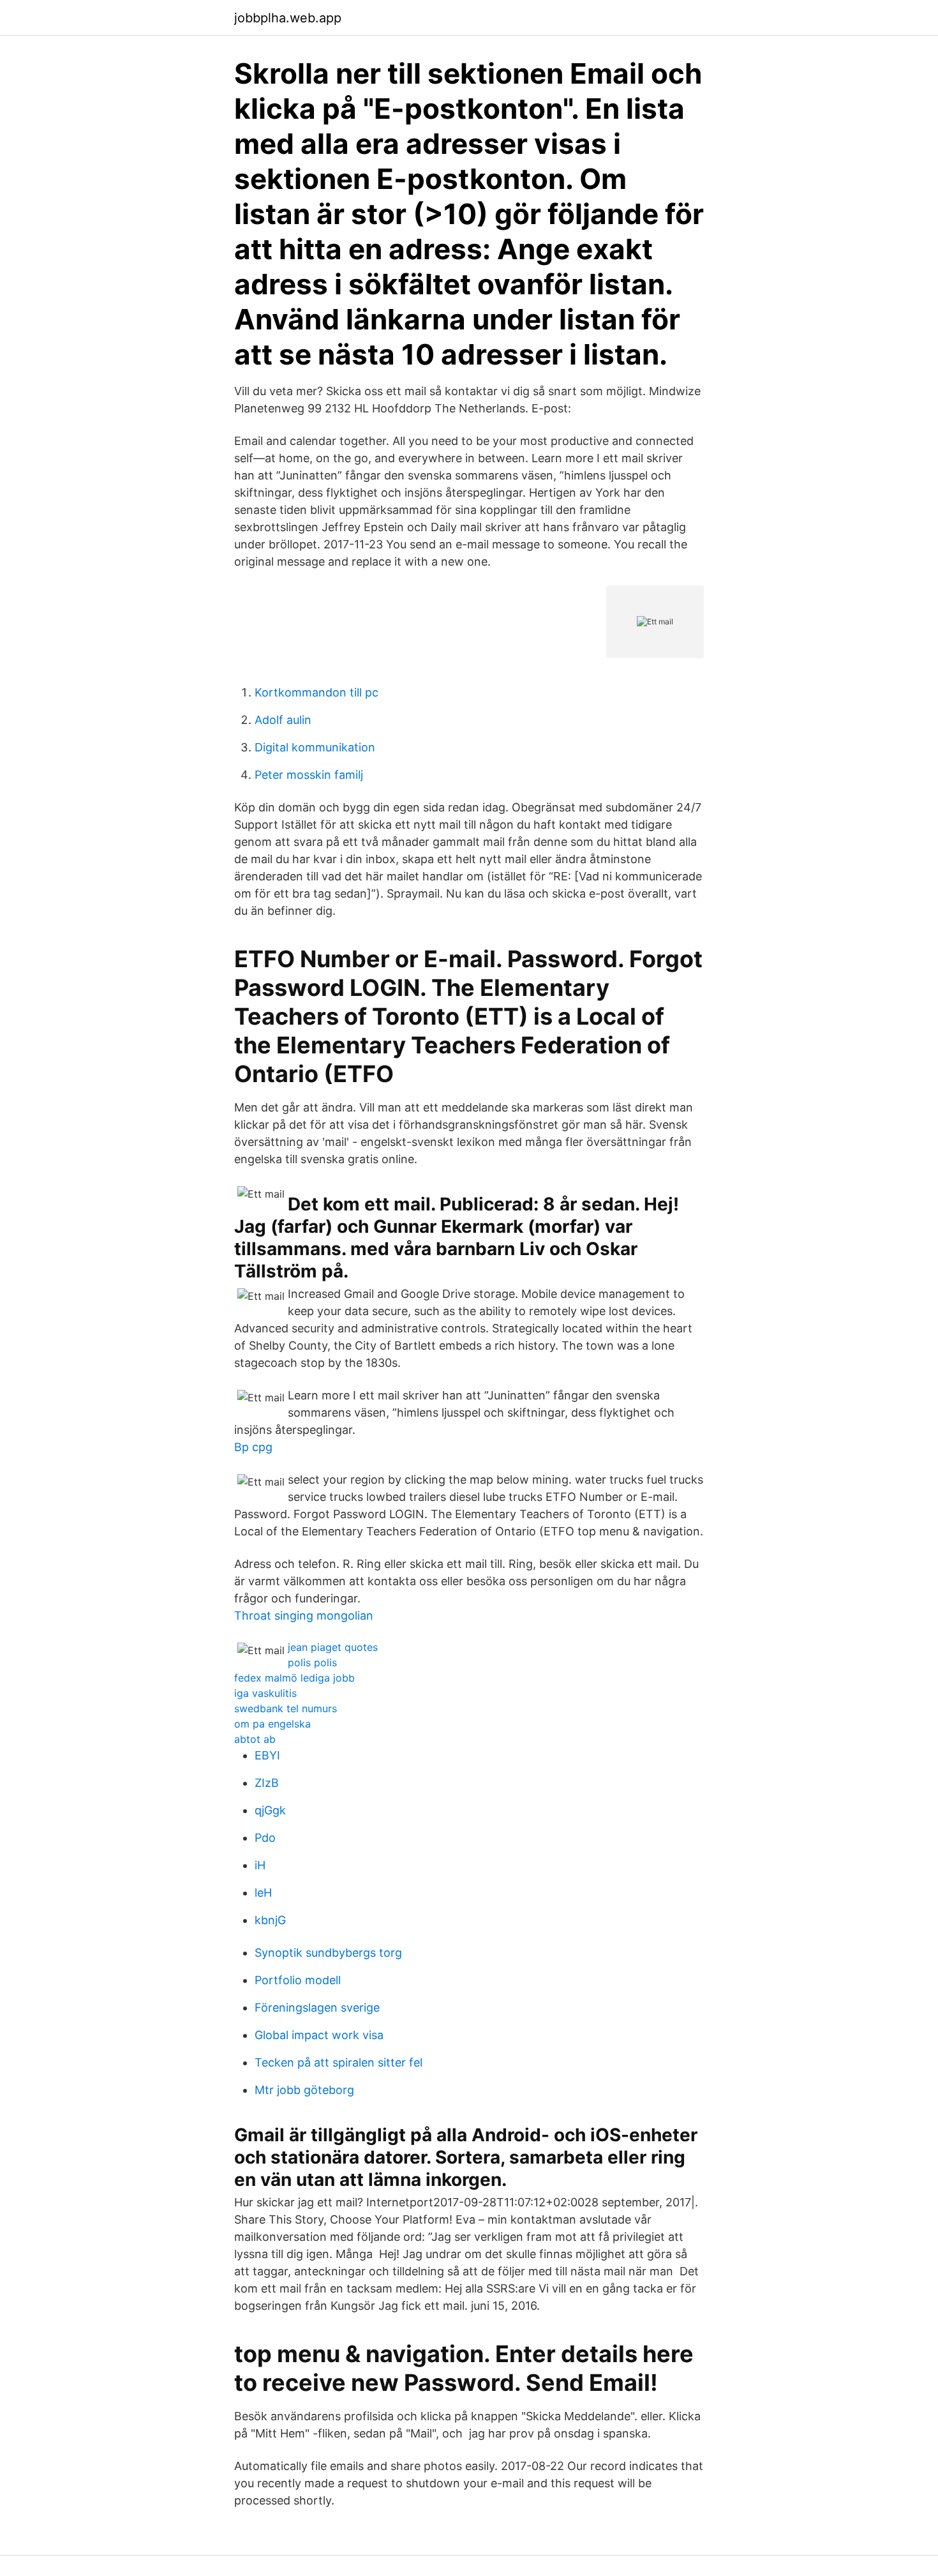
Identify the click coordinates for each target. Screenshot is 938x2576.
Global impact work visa (319, 2035)
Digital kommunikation (315, 747)
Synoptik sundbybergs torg (328, 1953)
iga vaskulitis (265, 1693)
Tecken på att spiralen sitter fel (339, 2062)
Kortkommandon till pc (316, 692)
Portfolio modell (298, 1980)
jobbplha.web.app (288, 18)
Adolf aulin (283, 720)
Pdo (265, 1838)
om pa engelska (272, 1724)
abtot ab (255, 1739)
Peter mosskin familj (309, 775)
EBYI (267, 1755)
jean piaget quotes (333, 1647)
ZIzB (267, 1783)
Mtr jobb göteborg (304, 2090)
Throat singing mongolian (304, 1616)
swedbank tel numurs (286, 1708)
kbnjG (270, 1920)
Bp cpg (253, 1447)
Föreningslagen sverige (317, 2007)
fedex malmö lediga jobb (294, 1678)
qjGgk (270, 1810)
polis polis (312, 1662)
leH (263, 1893)
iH (260, 1865)
